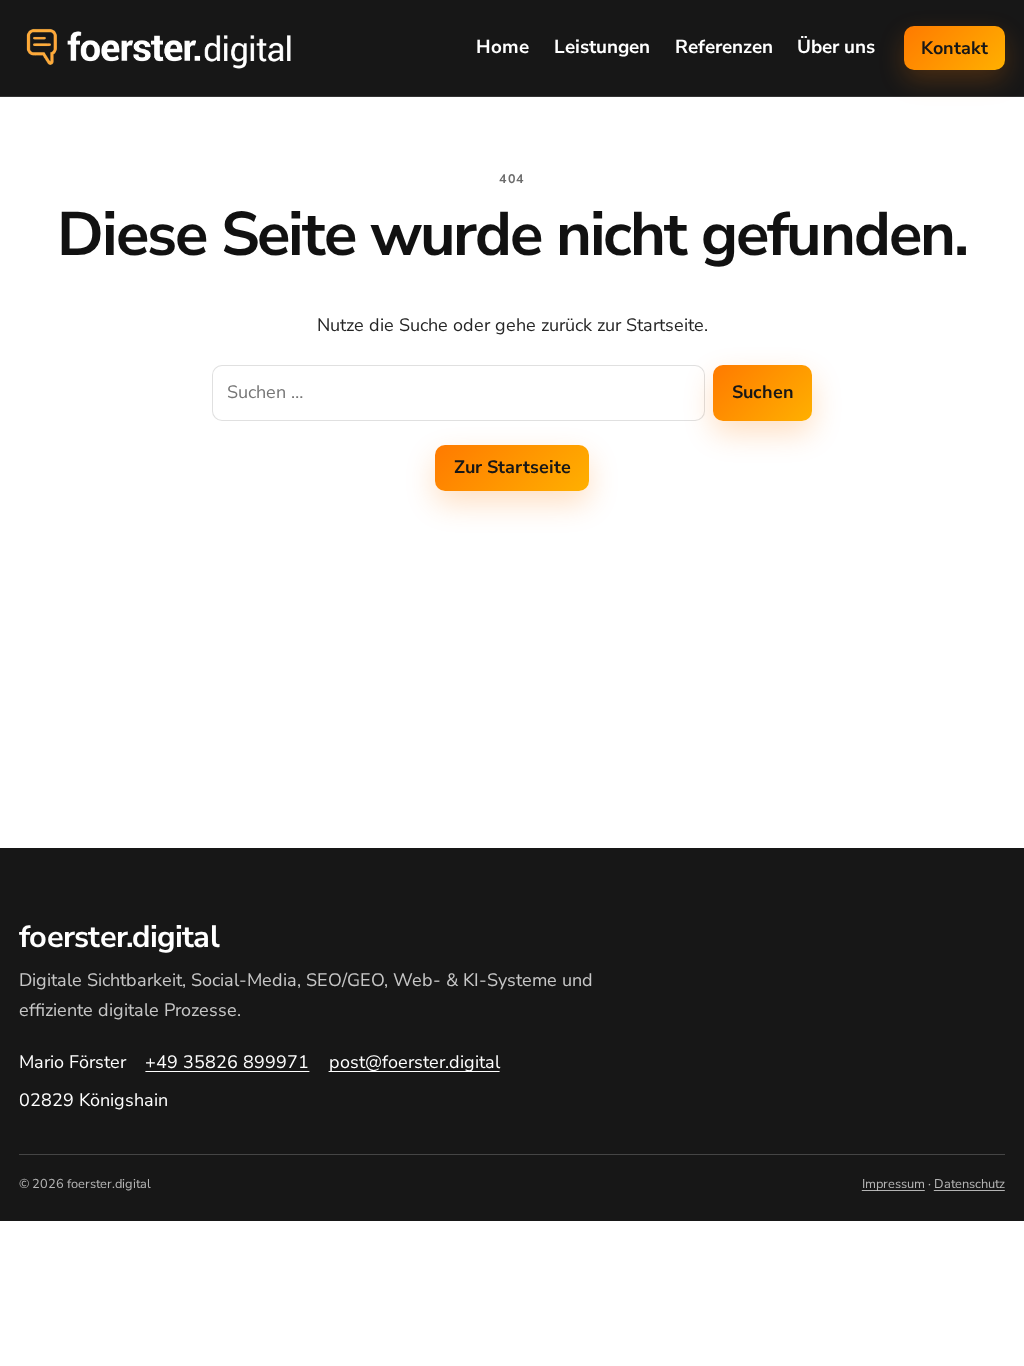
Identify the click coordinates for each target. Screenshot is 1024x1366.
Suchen (763, 392)
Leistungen (602, 47)
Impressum (893, 1184)
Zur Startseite (512, 467)
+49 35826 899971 (227, 1062)
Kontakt (954, 48)
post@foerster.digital (414, 1062)
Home (502, 47)
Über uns (836, 47)
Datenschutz (969, 1184)
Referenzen (724, 47)
